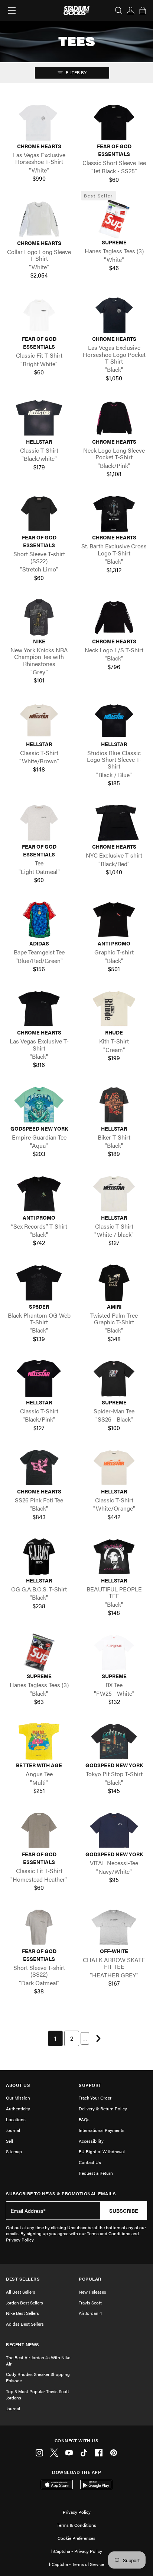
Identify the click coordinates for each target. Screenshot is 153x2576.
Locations (16, 2119)
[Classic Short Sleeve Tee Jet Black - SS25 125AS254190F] (114, 122)
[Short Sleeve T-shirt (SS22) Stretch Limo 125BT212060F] (39, 514)
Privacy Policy (77, 2512)
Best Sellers (23, 2279)
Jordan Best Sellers (25, 2303)
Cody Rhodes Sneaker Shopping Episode (38, 2377)
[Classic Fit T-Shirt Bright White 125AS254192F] (39, 315)
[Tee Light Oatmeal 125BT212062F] (39, 823)
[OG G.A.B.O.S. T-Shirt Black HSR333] (39, 1557)
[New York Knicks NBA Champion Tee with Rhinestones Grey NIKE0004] (39, 617)
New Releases (92, 2292)
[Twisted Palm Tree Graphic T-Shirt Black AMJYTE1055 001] (114, 1283)
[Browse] (12, 10)
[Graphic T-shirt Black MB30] (114, 920)
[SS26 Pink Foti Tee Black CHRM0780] (39, 1468)
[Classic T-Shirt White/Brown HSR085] (39, 720)
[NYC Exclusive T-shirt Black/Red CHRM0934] (114, 823)
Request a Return (96, 2173)
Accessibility (91, 2141)
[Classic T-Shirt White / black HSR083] (114, 1194)
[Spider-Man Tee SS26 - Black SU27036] (114, 1379)
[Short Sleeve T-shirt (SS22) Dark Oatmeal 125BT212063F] (39, 1927)
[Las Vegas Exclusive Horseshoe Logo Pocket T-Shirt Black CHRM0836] (114, 315)
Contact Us (90, 2162)
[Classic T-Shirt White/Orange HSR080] (114, 1468)
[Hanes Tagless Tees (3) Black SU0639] (39, 1652)
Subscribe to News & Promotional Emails (61, 2194)
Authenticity (18, 2108)
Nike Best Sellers (22, 2313)
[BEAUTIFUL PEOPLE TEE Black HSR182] (114, 1557)
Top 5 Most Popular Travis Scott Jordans (38, 2394)
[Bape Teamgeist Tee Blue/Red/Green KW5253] (39, 920)
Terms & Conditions (76, 2525)
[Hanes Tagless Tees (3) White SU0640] (114, 219)
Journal (13, 2130)
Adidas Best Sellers (25, 2324)
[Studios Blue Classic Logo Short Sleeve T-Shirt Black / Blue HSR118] (114, 720)
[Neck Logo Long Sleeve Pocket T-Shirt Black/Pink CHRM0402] (114, 418)
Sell (9, 2141)
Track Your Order (95, 2098)
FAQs (84, 2119)
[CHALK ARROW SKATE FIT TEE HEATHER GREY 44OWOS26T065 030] (114, 1927)
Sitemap (14, 2151)
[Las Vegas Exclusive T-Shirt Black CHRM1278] (39, 1009)
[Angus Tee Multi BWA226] (39, 1741)
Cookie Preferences (76, 2538)
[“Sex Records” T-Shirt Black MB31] (39, 1194)
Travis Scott (90, 2303)
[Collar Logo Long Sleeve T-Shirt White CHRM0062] (39, 219)
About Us (18, 2085)
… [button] (85, 2038)
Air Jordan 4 (90, 2313)
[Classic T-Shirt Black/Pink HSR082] (39, 1379)
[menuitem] (55, 2038)
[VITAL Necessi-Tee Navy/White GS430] (114, 1830)
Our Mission (18, 2098)
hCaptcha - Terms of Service (76, 2564)
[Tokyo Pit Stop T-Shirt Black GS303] (114, 1741)
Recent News (23, 2344)
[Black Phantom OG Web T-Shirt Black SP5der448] (39, 1283)
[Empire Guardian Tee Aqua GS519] (39, 1105)
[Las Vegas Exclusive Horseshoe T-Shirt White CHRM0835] (39, 122)
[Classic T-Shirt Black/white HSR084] (39, 418)
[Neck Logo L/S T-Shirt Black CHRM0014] (114, 617)
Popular (90, 2279)
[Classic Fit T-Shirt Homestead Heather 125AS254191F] (39, 1830)
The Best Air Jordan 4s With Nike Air (38, 2360)
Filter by (76, 72)
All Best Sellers (21, 2292)
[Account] (131, 10)
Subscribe (124, 2211)
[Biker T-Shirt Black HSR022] (114, 1105)
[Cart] (143, 10)
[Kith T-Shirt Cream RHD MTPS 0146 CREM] (114, 1009)
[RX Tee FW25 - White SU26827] (114, 1652)
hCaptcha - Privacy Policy (77, 2551)
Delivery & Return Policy (103, 2108)
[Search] (119, 10)
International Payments (102, 2130)
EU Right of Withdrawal (102, 2151)
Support (90, 2085)
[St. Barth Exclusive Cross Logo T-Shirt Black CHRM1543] (114, 514)
